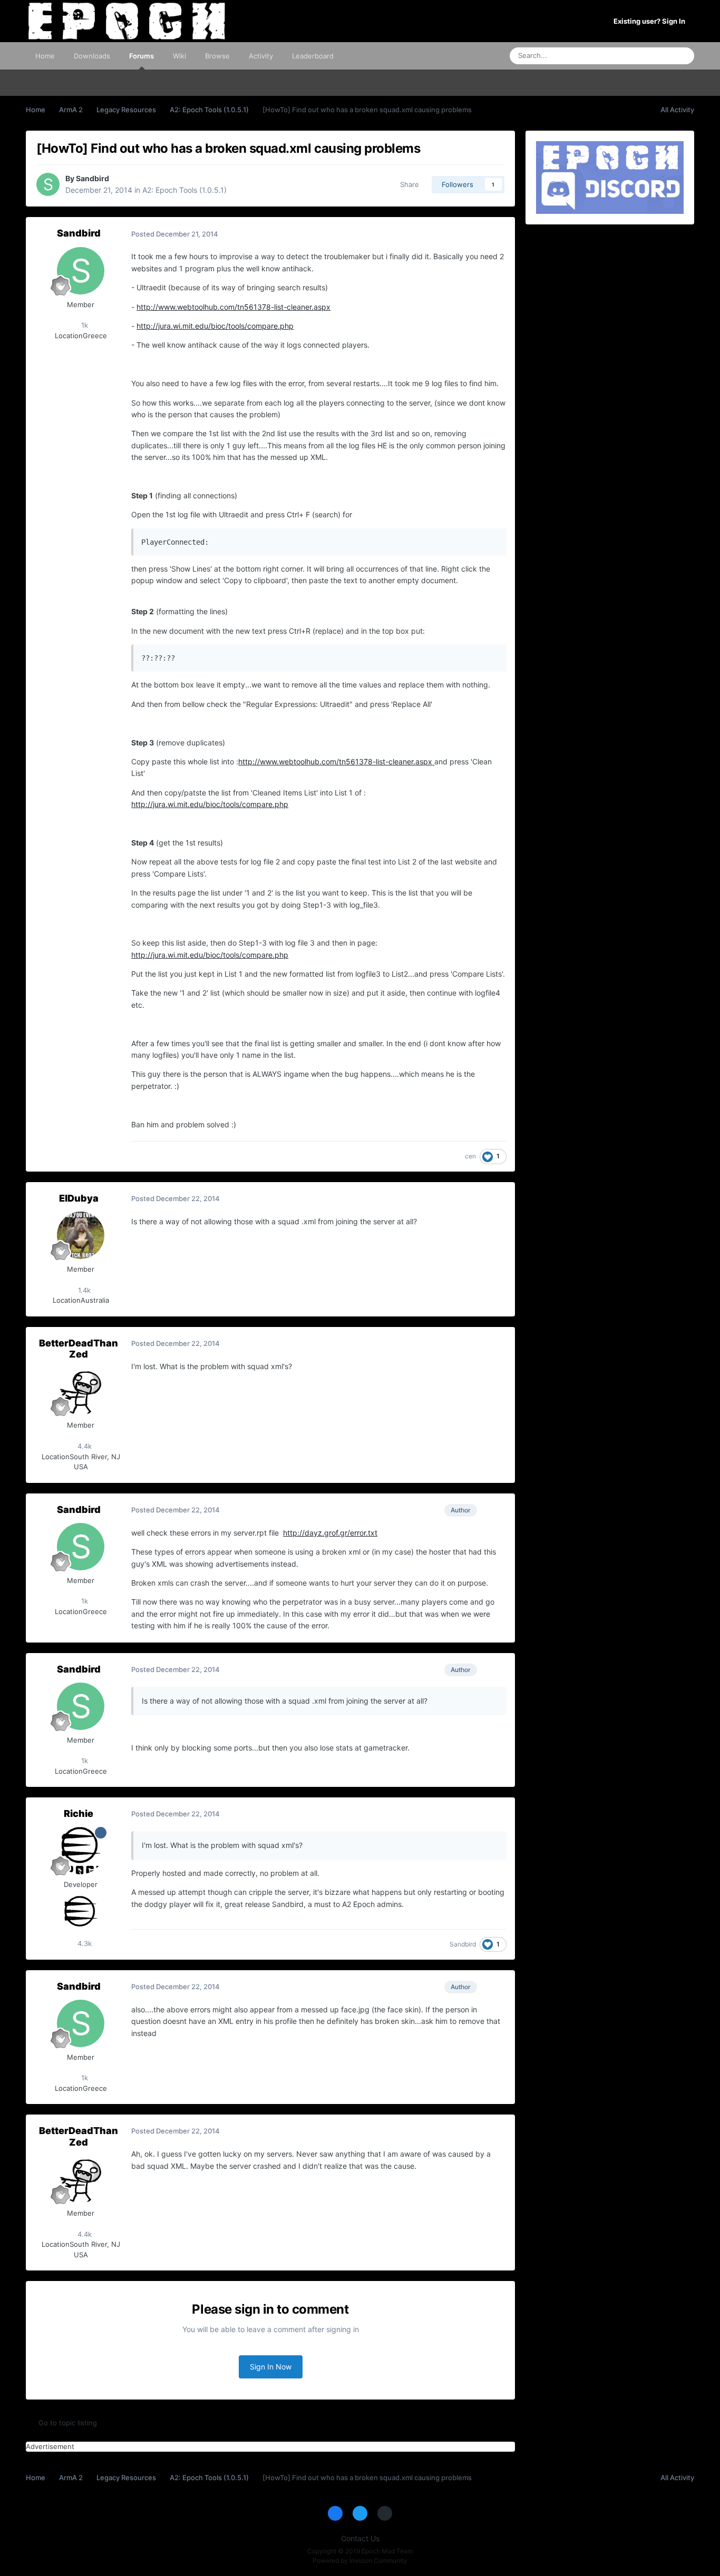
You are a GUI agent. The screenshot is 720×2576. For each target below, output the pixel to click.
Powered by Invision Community (360, 2560)
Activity (261, 56)
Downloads (92, 56)
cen (470, 1156)
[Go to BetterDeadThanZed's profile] (81, 1391)
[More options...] (496, 234)
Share (407, 184)
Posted (175, 234)
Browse (217, 56)
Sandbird (93, 178)
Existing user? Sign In (651, 21)
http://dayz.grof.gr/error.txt (330, 1533)
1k (84, 325)
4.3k (84, 1943)
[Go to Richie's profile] (81, 1851)
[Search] (683, 56)
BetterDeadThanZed (79, 1349)
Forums (142, 56)
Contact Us (360, 2538)
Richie (79, 1813)
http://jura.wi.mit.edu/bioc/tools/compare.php (215, 326)
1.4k (83, 1290)
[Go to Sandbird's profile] (48, 184)
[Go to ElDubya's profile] (81, 1235)
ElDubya (79, 1198)
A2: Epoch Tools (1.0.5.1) (184, 190)
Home (45, 56)
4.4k (84, 1446)
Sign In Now (271, 2367)
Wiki (179, 56)
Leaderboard (313, 56)
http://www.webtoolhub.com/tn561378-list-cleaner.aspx (233, 307)
